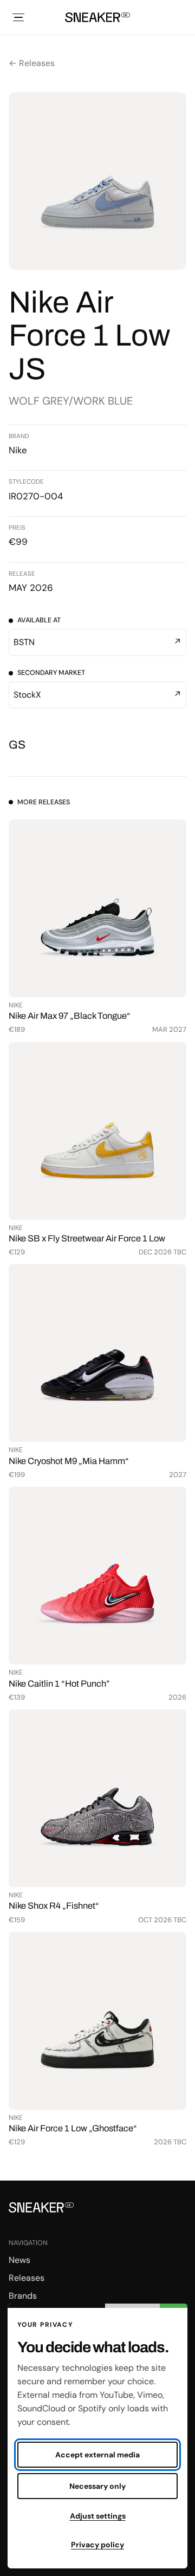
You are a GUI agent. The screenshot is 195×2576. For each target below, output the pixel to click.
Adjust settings (98, 2516)
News (19, 2260)
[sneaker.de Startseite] (97, 17)
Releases (27, 2278)
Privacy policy (97, 2545)
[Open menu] (18, 17)
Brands (23, 2296)
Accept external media (97, 2455)
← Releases (32, 63)
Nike (18, 450)
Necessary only (97, 2486)
